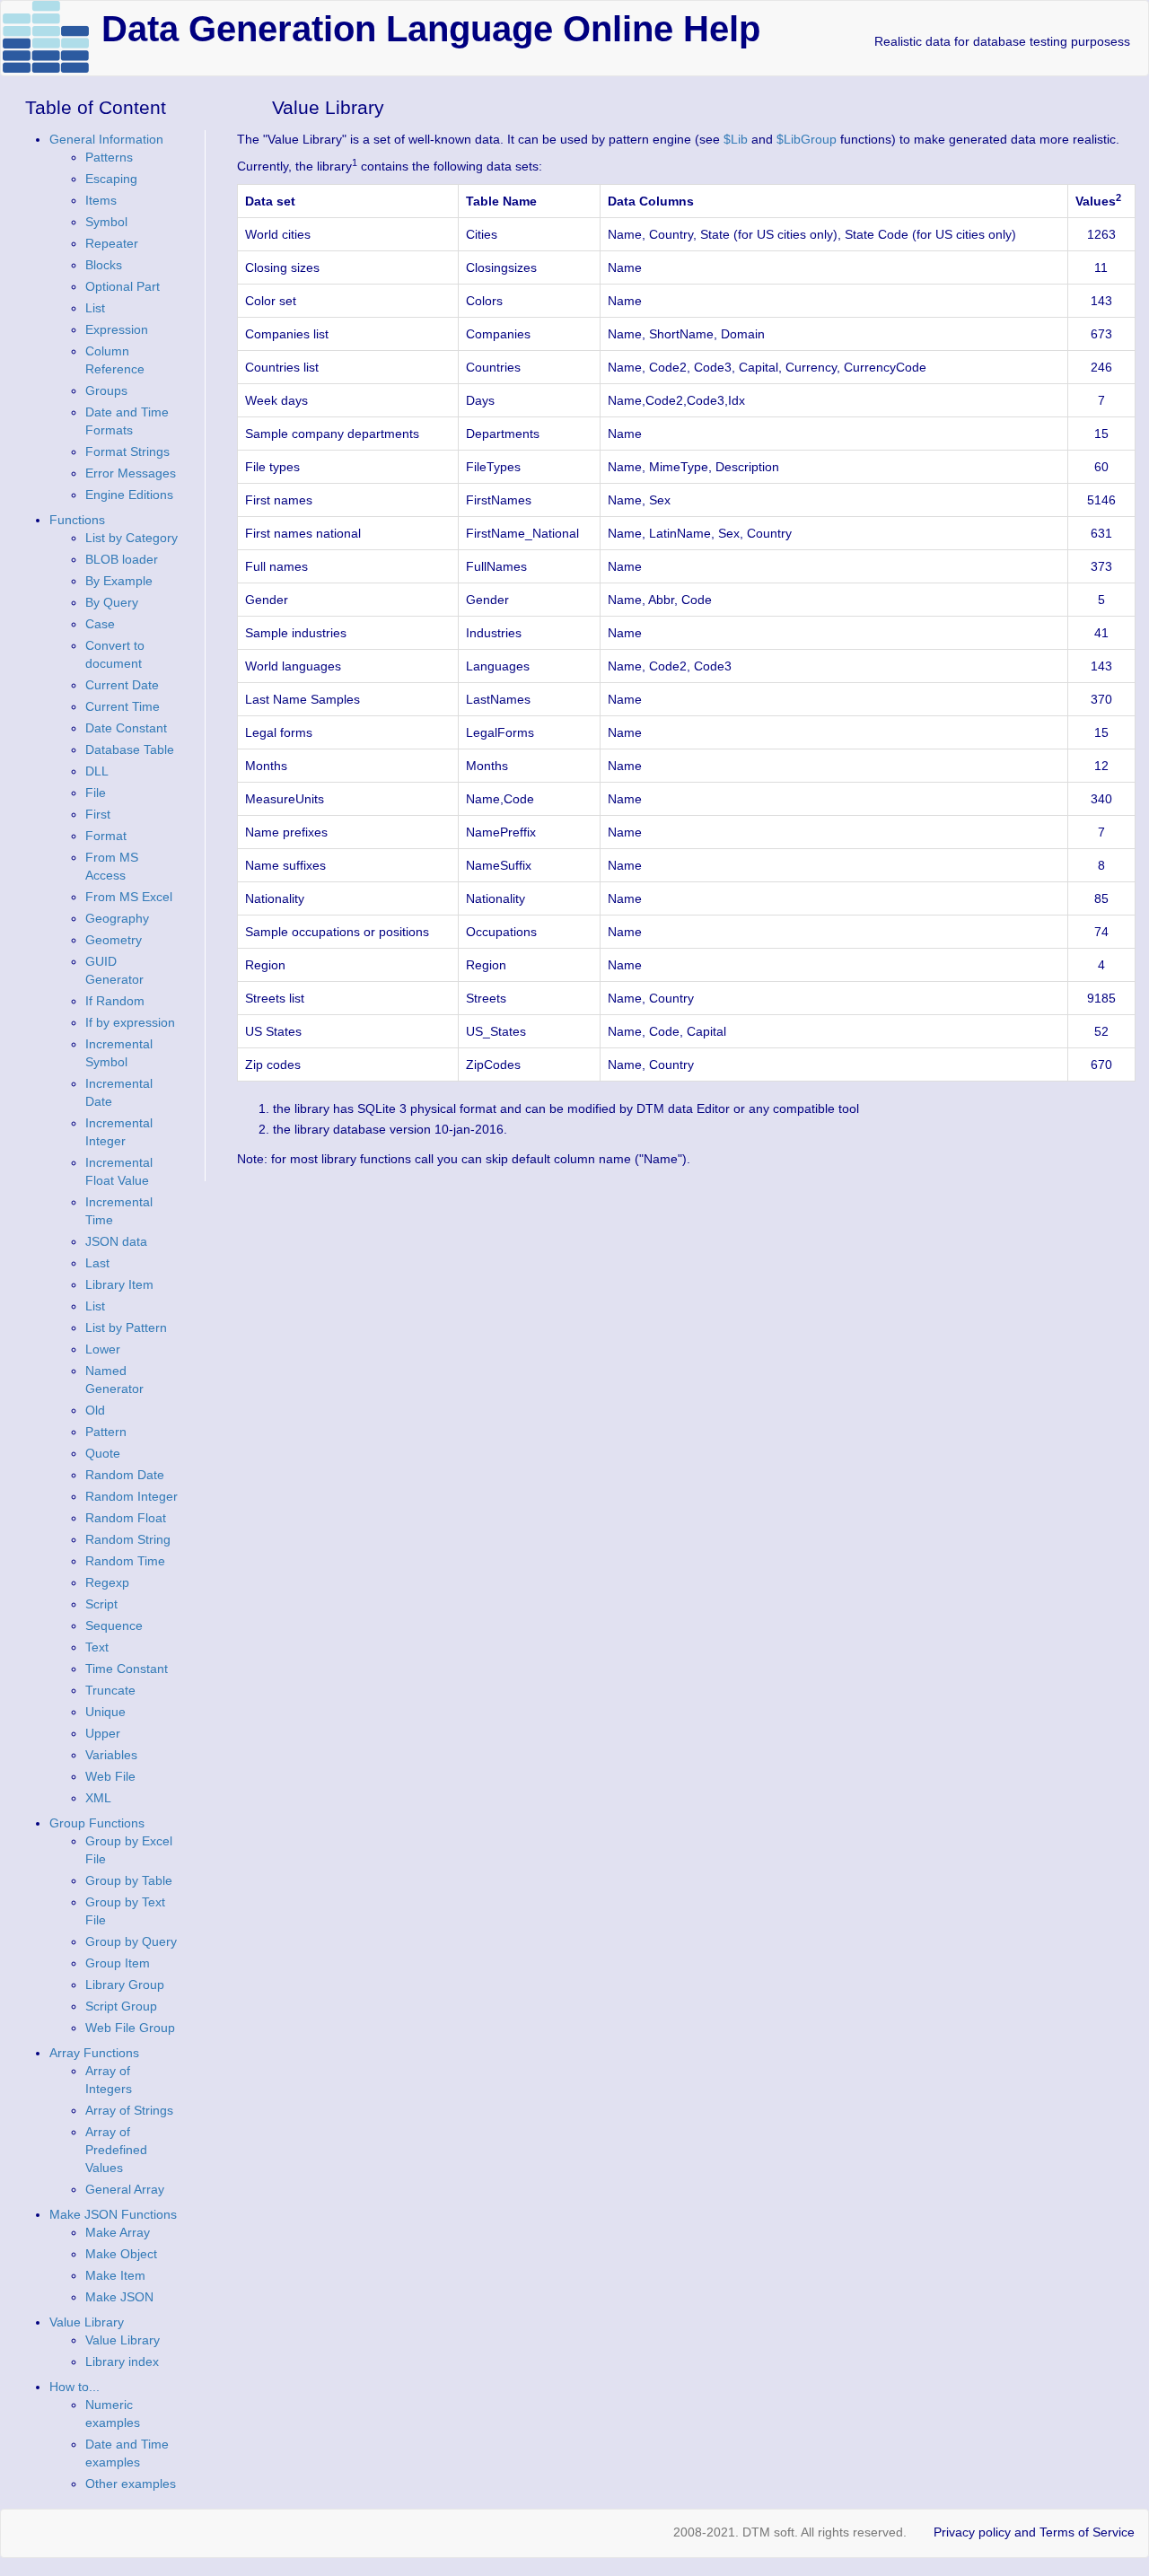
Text (97, 1647)
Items (101, 200)
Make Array (118, 2232)
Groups (106, 390)
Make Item (115, 2275)
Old (95, 1410)
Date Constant (126, 728)
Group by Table (129, 1880)
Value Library (87, 2322)
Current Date (122, 685)
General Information (106, 139)
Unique (105, 1712)
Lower (103, 1349)
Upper (103, 1733)
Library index (122, 2361)
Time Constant (127, 1669)
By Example (119, 581)
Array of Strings (129, 2110)
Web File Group (130, 2028)
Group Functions (97, 1823)
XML (98, 1798)
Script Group (121, 2006)
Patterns (109, 157)
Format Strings (127, 451)
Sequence (114, 1625)
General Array (125, 2189)
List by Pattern (126, 1327)
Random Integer (132, 1496)
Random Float (126, 1518)
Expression (117, 329)
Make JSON (119, 2297)
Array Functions (94, 2053)
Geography (117, 918)
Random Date (125, 1475)
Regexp (107, 1582)
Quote (103, 1453)
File (96, 793)
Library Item (119, 1284)
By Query (112, 602)
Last (97, 1263)
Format (106, 836)
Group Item (118, 1963)
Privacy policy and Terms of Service (1034, 2532)
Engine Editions (129, 495)
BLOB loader (122, 559)
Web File (110, 1776)
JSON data (116, 1241)
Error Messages (131, 473)
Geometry (114, 940)
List (95, 308)
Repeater (112, 243)
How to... (75, 2387)
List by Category (132, 538)
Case (100, 624)
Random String (128, 1539)
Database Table (130, 749)
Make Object (121, 2254)
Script (101, 1604)
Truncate (110, 1690)
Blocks (104, 265)
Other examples (131, 2484)
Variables (111, 1755)
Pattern (106, 1432)
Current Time (123, 706)
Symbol (106, 222)
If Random (115, 1001)
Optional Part (123, 286)
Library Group (125, 1985)
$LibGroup (807, 139)
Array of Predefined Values (116, 2150)
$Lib (736, 139)
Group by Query (131, 1941)
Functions (77, 520)
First (98, 814)
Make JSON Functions (113, 2214)
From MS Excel (129, 897)
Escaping (111, 179)
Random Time (125, 1561)
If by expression (130, 1022)
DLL (97, 771)
